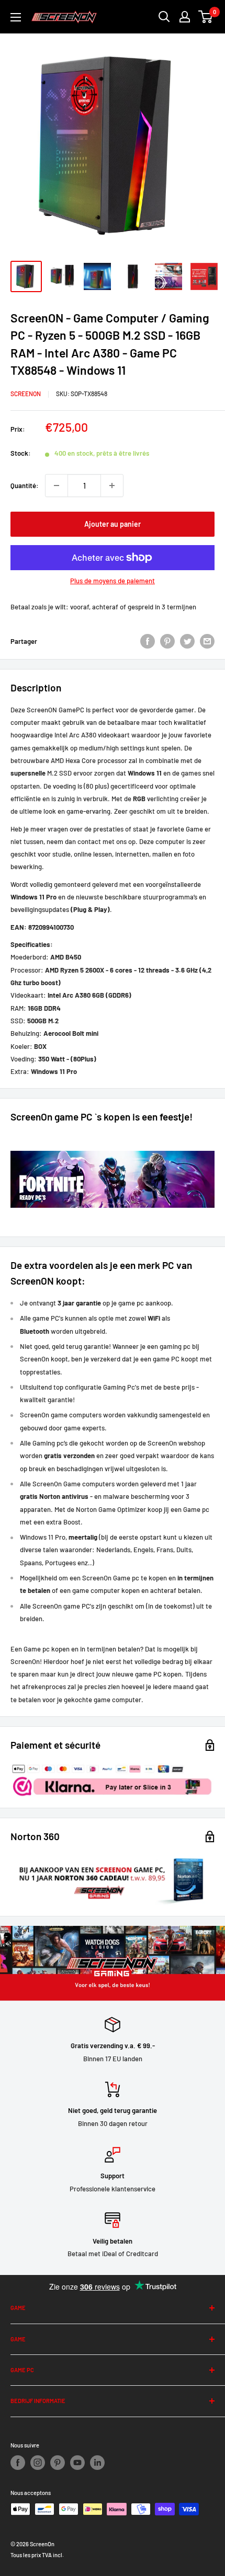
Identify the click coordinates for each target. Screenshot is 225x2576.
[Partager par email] (207, 641)
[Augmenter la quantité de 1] (112, 486)
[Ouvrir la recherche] (164, 17)
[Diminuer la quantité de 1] (57, 486)
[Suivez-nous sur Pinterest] (58, 2463)
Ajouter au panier (113, 524)
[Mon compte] (185, 17)
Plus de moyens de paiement (113, 581)
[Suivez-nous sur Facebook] (18, 2463)
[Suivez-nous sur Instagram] (38, 2463)
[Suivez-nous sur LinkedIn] (97, 2463)
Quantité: (25, 486)
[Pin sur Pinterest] (167, 641)
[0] (206, 17)
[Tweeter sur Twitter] (187, 641)
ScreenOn (26, 394)
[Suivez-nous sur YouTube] (77, 2463)
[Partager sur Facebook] (148, 641)
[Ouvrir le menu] (16, 17)
